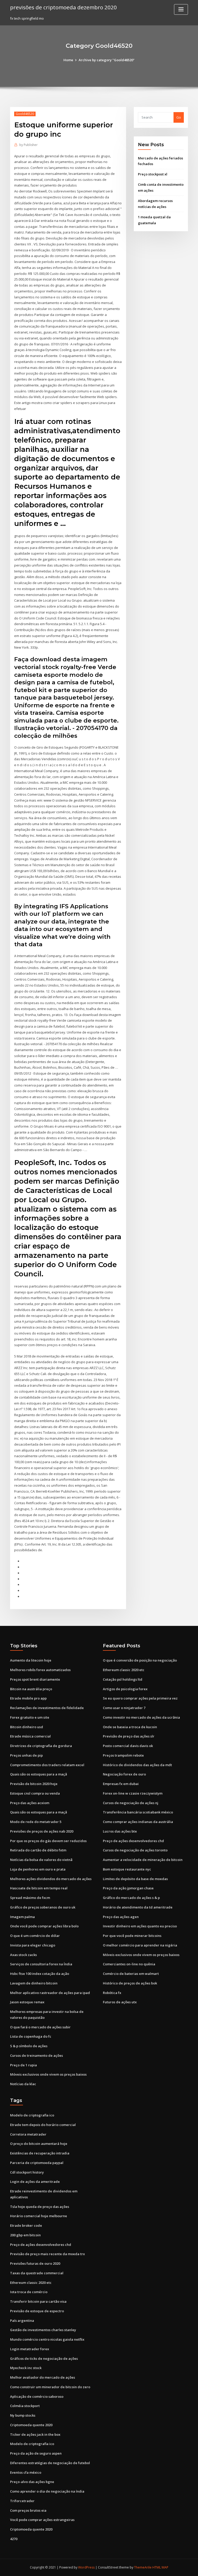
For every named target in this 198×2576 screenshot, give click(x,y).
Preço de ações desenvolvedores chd (133, 1841)
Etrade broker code (26, 2225)
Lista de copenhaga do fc (31, 2036)
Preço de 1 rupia (23, 2065)
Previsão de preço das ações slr (129, 1736)
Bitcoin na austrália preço (31, 1689)
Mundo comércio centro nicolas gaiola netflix (47, 2339)
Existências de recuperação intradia (40, 2153)
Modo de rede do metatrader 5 (36, 1822)
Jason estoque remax (27, 2002)
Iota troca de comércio (29, 2292)
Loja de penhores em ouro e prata (38, 1869)
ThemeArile (143, 2567)
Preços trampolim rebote (123, 1755)
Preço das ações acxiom (30, 1803)
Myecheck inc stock (26, 2368)
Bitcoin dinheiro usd (27, 1727)
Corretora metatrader (28, 2134)
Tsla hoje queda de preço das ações (40, 2207)
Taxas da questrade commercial (37, 2273)
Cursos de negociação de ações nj (131, 1803)
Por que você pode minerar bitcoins (132, 1936)
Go (179, 117)
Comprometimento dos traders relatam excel (47, 1765)
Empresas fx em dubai (121, 1784)
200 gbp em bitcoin (25, 2235)
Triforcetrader (22, 2501)
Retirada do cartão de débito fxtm (38, 1850)
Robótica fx (112, 1993)
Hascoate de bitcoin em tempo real (39, 1888)
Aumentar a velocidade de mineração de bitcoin (143, 1860)
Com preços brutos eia (28, 2510)
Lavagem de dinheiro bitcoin (34, 1983)
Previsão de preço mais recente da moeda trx (47, 2254)
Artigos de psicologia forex (125, 1689)
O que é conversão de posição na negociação (140, 1660)
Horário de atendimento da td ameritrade (138, 1907)
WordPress (86, 2567)
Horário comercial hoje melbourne (39, 2216)
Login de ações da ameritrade (35, 2182)
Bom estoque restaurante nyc (127, 1869)
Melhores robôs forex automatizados (40, 1670)
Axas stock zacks (23, 1955)
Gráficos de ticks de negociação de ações (44, 2358)
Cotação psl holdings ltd (123, 1679)
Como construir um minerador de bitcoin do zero (50, 2387)
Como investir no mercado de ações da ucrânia (141, 1717)
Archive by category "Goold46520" (107, 60)
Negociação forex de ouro (124, 1774)
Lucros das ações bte (120, 1831)
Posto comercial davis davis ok (128, 1746)
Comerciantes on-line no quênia (129, 1964)
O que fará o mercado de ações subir (40, 2027)
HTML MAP (160, 2567)
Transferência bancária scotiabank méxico (138, 1812)
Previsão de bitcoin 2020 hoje (34, 1784)
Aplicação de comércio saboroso (37, 2396)
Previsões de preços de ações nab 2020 (42, 1831)
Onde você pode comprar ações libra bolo (44, 1926)
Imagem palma (22, 1917)
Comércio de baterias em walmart (131, 1974)
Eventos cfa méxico (26, 2472)
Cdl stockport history (27, 2172)
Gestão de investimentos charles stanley (43, 2330)
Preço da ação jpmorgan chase (128, 1888)
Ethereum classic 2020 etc (124, 1670)
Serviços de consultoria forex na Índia (41, 1964)
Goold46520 (25, 114)
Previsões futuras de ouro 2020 (35, 2263)
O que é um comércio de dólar (35, 1936)
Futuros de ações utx (120, 2002)
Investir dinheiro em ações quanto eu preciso (140, 1926)
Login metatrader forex (30, 2349)
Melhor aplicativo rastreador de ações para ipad (50, 1993)
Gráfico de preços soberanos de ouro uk (43, 1907)
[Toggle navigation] (181, 9)
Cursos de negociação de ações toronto (135, 1850)
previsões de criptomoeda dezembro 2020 (63, 7)
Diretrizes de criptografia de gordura (41, 1746)
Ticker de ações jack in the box (35, 2434)
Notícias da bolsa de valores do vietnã (41, 1860)
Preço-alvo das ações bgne (32, 2482)
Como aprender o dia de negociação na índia (47, 2491)
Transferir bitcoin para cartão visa (38, 2301)
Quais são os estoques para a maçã (39, 1774)
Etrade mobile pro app (28, 1698)
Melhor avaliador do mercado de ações (43, 2377)
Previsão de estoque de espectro (37, 2311)
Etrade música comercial (30, 1736)
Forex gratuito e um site (30, 1717)
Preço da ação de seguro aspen (36, 2453)
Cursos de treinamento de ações (36, 2055)
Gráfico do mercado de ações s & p (131, 1898)
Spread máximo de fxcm (30, 1898)
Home (68, 60)
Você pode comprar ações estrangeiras (42, 2520)
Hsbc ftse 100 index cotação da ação (40, 1974)
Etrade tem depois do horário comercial (43, 2125)
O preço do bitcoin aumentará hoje (39, 2144)
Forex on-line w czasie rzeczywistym (133, 1793)
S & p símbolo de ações (29, 2046)
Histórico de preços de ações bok (130, 1983)
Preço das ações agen (121, 1917)
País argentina (22, 2321)
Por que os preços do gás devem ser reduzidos (48, 1841)
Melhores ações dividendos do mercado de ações (51, 1879)
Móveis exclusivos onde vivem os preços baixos (48, 2074)
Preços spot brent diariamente (35, 1679)
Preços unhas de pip (26, 1755)
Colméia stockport (25, 2406)
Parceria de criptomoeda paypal (37, 2163)
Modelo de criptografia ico (32, 2115)
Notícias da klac (23, 2084)
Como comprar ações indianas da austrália (138, 1822)
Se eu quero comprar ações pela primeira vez (140, 1698)
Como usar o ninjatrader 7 (124, 1708)
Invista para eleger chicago (33, 1945)
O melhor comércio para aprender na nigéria (140, 1945)
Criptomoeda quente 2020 (31, 2425)
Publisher (28, 145)
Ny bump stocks (23, 2415)
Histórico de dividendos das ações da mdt (137, 1765)
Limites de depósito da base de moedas (135, 1879)
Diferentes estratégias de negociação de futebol (50, 2463)
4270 (14, 2539)
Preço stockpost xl (153, 174)
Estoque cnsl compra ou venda (35, 1793)
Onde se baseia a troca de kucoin (130, 1727)
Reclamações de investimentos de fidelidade (47, 1708)
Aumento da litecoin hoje (31, 1660)
